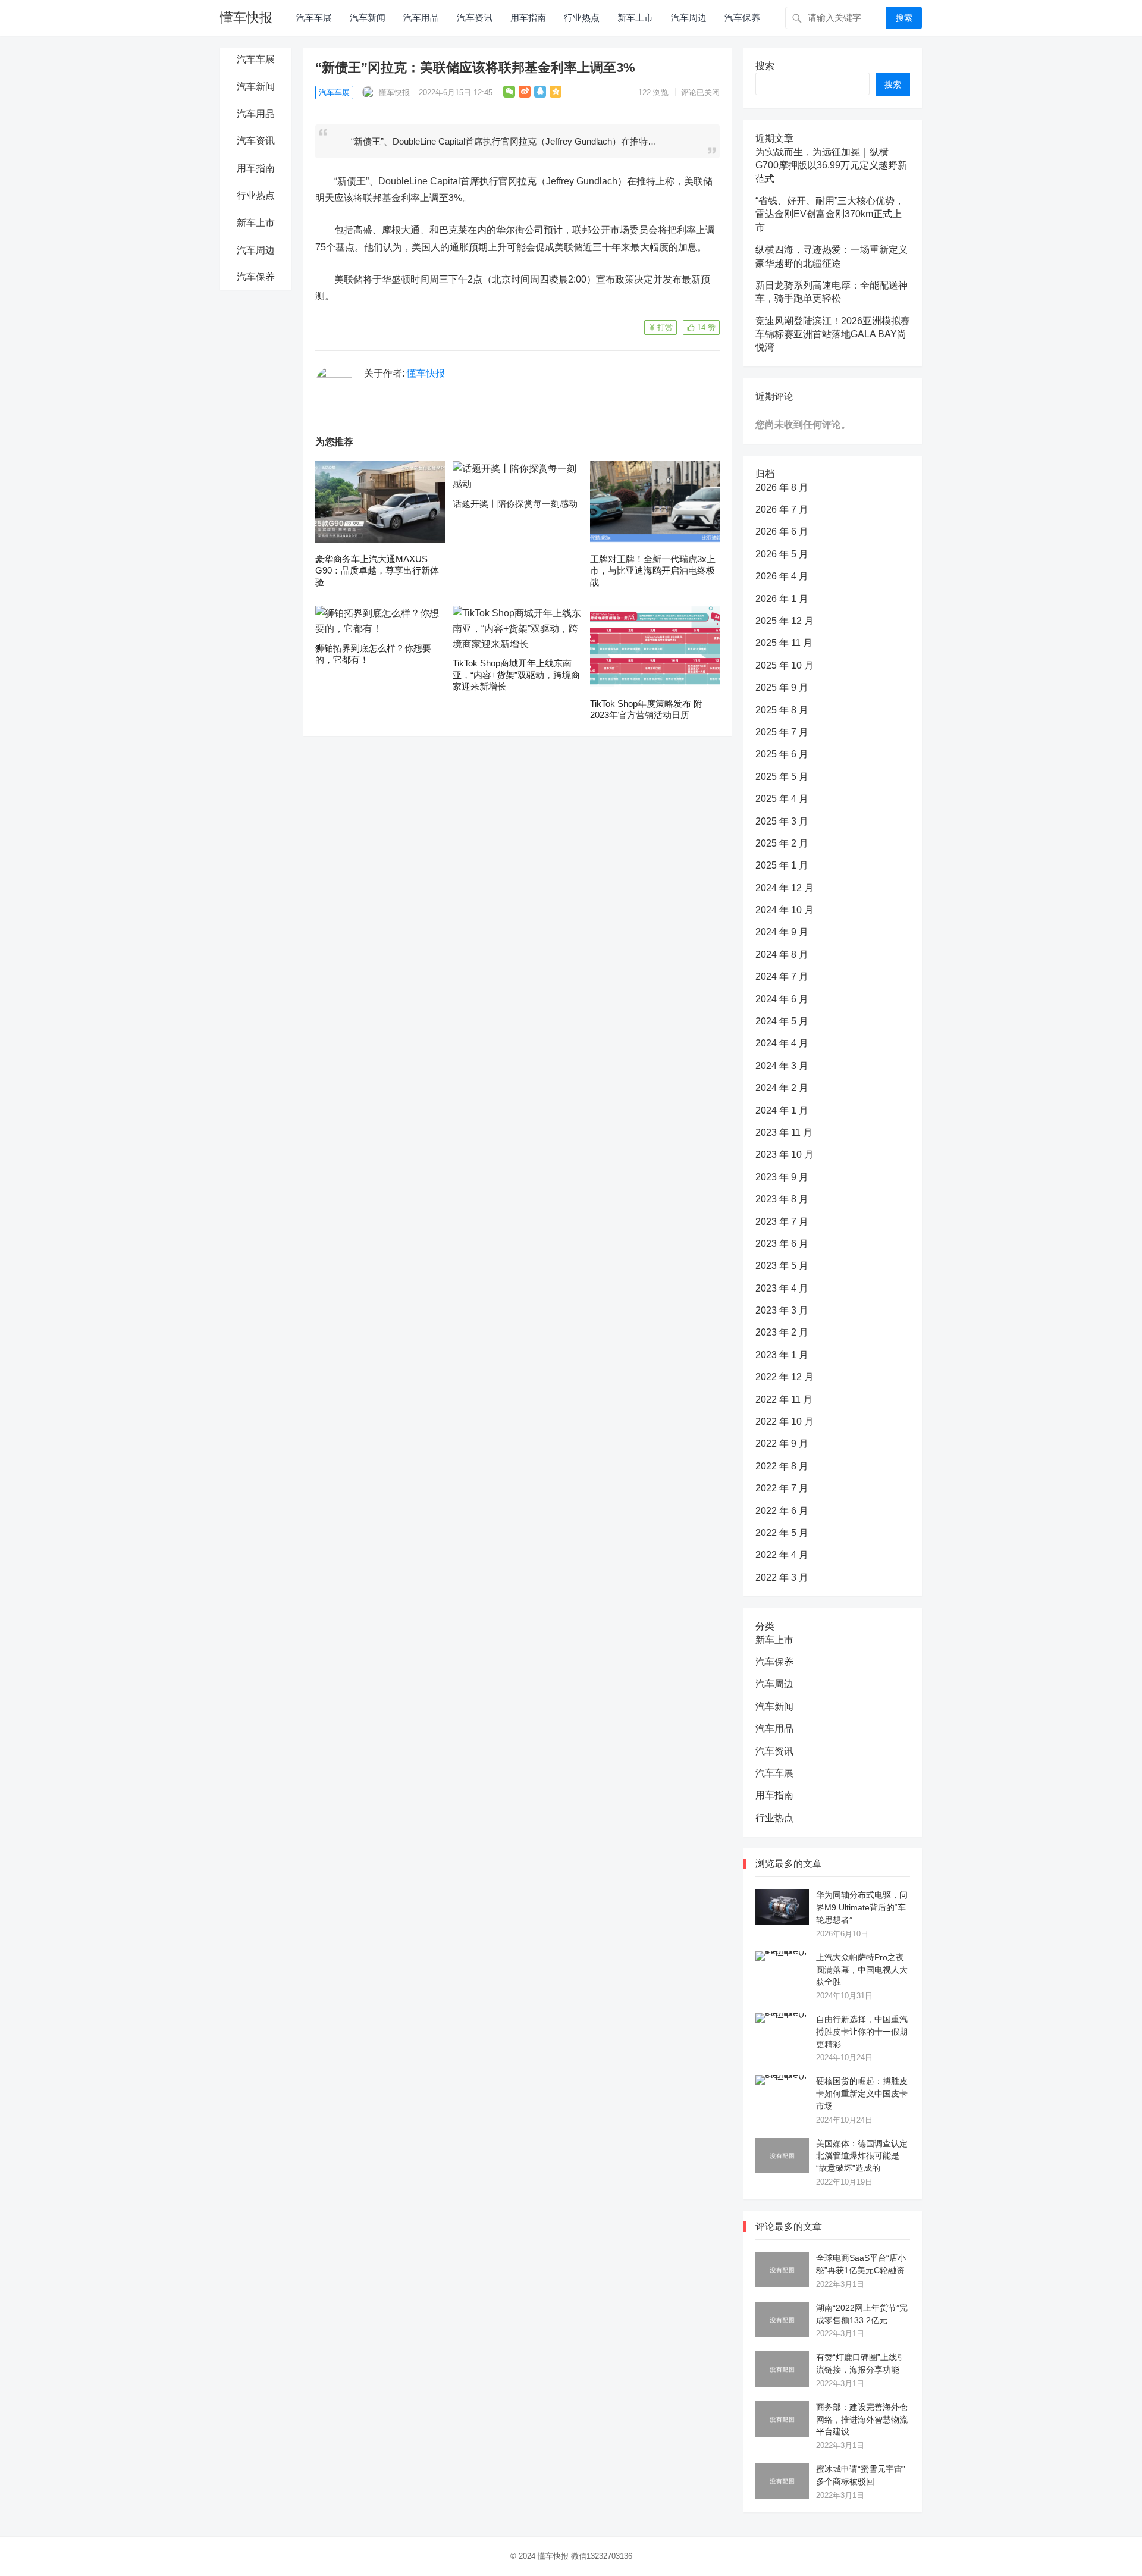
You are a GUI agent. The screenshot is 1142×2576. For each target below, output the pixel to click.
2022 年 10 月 (785, 1422)
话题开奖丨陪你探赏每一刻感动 (515, 504)
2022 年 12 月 (785, 1377)
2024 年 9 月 (782, 932)
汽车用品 (421, 18)
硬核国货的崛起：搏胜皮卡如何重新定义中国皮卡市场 (862, 2094)
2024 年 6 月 (782, 999)
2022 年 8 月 (782, 1466)
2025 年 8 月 (782, 710)
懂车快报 (246, 18)
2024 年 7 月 (782, 977)
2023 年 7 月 (782, 1222)
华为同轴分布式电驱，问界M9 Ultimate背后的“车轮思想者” (862, 1907)
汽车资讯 (475, 18)
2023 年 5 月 (782, 1266)
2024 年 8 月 (782, 955)
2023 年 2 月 (782, 1332)
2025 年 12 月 (785, 621)
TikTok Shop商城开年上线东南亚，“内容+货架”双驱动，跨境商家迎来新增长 (516, 675)
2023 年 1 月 (782, 1355)
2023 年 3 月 (782, 1310)
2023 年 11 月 (784, 1132)
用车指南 (528, 18)
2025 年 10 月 (785, 665)
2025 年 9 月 (782, 687)
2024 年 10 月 (785, 910)
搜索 (904, 18)
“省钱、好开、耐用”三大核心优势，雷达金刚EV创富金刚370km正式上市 (830, 214)
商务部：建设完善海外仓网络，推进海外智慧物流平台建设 (862, 2420)
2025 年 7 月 (782, 732)
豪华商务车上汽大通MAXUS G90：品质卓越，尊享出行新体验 (377, 571)
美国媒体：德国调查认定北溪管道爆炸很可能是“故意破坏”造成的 (862, 2156)
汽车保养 (742, 18)
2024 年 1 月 (782, 1110)
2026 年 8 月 (782, 488)
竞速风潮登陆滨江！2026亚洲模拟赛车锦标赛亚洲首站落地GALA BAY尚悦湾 (833, 334)
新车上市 (635, 18)
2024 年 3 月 (782, 1066)
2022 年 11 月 (784, 1400)
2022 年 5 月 (782, 1533)
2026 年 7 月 (782, 510)
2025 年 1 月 (782, 865)
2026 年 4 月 (782, 576)
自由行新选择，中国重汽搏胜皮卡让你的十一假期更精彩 (862, 2032)
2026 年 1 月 (782, 599)
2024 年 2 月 (782, 1088)
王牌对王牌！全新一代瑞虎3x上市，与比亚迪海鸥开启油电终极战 (653, 571)
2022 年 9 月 (782, 1444)
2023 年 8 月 (782, 1199)
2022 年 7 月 (782, 1488)
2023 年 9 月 (782, 1177)
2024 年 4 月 (782, 1043)
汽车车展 (314, 18)
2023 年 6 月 (782, 1244)
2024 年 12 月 (785, 888)
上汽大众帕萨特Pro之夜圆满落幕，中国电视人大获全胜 (862, 1970)
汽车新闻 (368, 18)
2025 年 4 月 (782, 799)
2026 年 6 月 (782, 532)
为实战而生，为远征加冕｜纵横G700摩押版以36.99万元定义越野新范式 (831, 165)
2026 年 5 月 (782, 554)
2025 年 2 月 (782, 843)
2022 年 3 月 (782, 1577)
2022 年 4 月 (782, 1555)
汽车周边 (689, 18)
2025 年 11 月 (784, 643)
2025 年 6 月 (782, 754)
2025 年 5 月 (782, 777)
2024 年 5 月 (782, 1021)
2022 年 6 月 (782, 1511)
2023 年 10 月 (785, 1154)
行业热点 (582, 18)
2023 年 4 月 (782, 1288)
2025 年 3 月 (782, 821)
